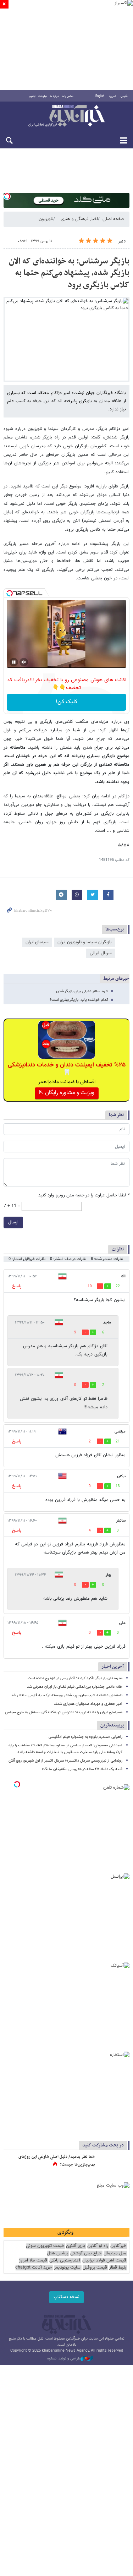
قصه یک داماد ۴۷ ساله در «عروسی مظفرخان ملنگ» (82, 1769)
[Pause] (14, 662)
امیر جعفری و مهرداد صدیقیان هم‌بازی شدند (88, 1704)
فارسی (124, 96)
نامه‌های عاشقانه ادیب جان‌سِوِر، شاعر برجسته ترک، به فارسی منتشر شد (67, 1695)
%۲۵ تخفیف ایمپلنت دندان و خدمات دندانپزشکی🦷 (67, 1069)
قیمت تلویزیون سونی (45, 2246)
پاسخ (17, 1286)
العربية (112, 96)
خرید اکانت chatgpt (34, 2268)
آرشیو (32, 96)
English (100, 96)
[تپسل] (7, 196)
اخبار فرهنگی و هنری (79, 219)
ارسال (13, 1222)
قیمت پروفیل (95, 2268)
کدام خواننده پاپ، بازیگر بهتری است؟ (79, 1000)
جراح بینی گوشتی (86, 2253)
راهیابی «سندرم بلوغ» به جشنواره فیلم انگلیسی (85, 1737)
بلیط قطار (118, 2268)
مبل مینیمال (115, 2253)
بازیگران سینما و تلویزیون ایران (85, 942)
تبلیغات (43, 96)
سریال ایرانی (101, 953)
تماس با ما (68, 96)
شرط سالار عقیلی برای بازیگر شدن (82, 991)
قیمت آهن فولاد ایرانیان (104, 2261)
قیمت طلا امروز (33, 2261)
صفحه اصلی (113, 219)
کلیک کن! (66, 702)
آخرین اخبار (113, 1667)
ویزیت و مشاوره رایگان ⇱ (67, 1093)
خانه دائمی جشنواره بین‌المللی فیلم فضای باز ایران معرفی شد (75, 1687)
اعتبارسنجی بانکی (65, 2261)
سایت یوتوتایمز (67, 2268)
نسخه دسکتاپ (66, 2297)
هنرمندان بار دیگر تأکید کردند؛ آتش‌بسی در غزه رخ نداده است (75, 1678)
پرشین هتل (57, 2253)
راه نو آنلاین (98, 2246)
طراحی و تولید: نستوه (64, 2359)
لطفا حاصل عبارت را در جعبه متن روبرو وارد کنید (84, 1196)
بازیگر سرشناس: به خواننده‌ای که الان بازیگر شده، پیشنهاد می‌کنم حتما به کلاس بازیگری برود (69, 273)
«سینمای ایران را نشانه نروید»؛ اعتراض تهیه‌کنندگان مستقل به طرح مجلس (64, 1712)
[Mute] (24, 662)
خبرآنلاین (66, 116)
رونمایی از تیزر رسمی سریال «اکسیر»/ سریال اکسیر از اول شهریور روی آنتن (65, 1761)
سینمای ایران (37, 942)
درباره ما (54, 96)
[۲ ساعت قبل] (113, 2164)
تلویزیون (46, 219)
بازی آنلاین (76, 2246)
